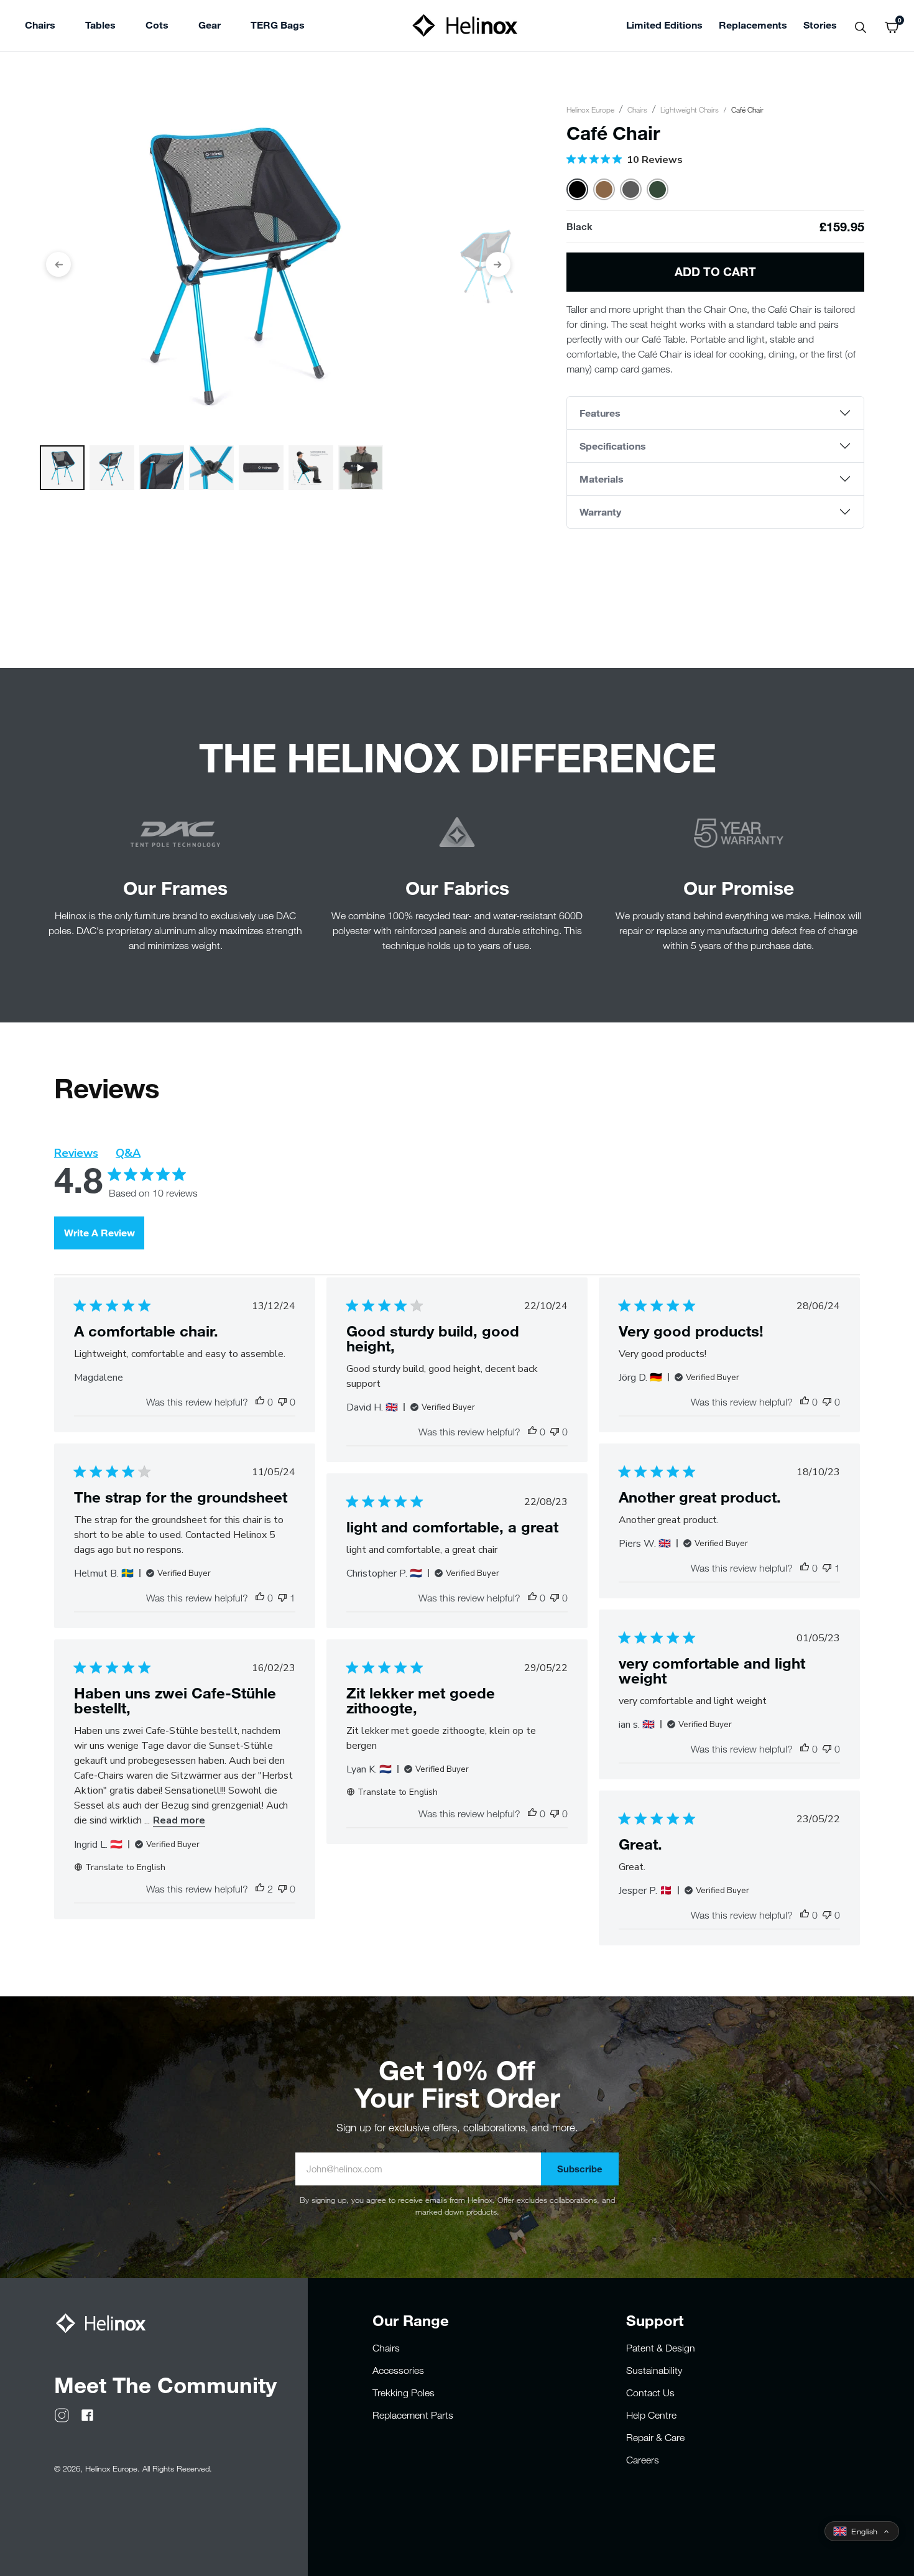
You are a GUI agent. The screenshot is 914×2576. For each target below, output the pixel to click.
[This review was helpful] (260, 1889)
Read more (179, 1820)
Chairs (637, 109)
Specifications (613, 446)
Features (600, 413)
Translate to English (125, 1867)
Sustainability (654, 2370)
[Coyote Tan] (604, 189)
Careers (643, 2460)
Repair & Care (655, 2437)
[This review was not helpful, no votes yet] (282, 1402)
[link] (278, 27)
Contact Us (650, 2393)
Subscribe (580, 2169)
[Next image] (498, 264)
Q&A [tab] (128, 1153)
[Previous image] (58, 264)
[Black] (577, 189)
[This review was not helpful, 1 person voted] (282, 1598)
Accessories (398, 2370)
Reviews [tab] (76, 1153)
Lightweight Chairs (690, 109)
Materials (602, 479)
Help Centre (651, 2415)
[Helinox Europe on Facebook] (87, 2414)
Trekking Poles (404, 2393)
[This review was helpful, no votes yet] (260, 1402)
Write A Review (99, 1232)
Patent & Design (661, 2348)
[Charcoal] (631, 189)
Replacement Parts (413, 2415)
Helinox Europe (590, 109)
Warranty (600, 512)
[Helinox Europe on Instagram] (62, 2414)
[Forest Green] (658, 189)
